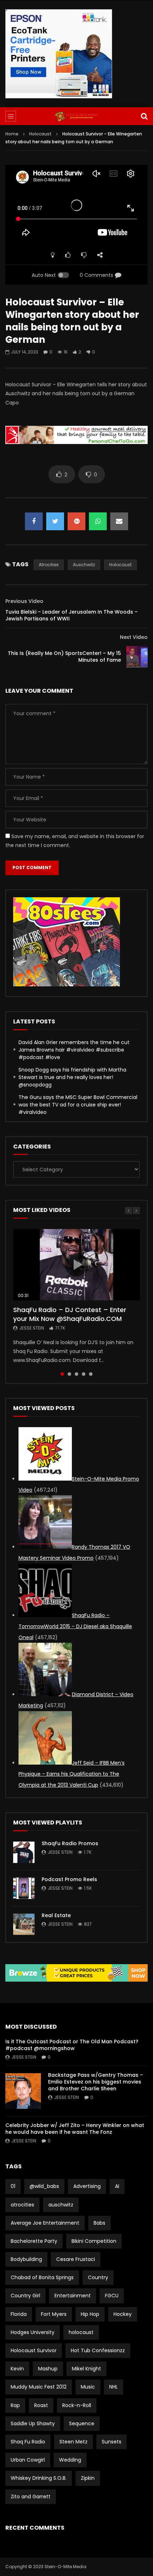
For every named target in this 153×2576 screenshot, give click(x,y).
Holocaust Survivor (34, 2350)
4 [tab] (84, 1374)
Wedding (70, 2460)
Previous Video (24, 601)
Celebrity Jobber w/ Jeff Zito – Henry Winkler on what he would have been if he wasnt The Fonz (75, 2129)
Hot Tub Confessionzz (98, 2350)
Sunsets (112, 2442)
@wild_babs (44, 2186)
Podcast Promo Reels (69, 1879)
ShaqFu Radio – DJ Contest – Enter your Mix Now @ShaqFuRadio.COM (70, 1314)
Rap (15, 2405)
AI (117, 2186)
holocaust (120, 565)
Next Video (134, 637)
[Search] (144, 116)
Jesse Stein (32, 1328)
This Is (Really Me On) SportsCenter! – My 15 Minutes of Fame (64, 657)
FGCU (112, 2296)
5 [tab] (91, 1374)
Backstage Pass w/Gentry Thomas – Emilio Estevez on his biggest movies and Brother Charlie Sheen (96, 2082)
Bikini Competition (94, 2241)
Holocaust (40, 134)
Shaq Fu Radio (28, 2442)
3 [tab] (76, 1374)
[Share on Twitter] (55, 521)
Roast (41, 2405)
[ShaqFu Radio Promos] (24, 1852)
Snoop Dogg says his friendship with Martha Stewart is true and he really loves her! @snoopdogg (72, 1077)
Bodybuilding (26, 2259)
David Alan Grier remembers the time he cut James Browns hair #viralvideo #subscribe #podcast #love (74, 1050)
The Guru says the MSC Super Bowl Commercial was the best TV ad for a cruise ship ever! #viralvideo (78, 1105)
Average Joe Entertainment (45, 2223)
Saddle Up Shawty (33, 2423)
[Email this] (119, 521)
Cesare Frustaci (76, 2259)
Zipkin (88, 2478)
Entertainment (73, 2296)
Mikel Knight (86, 2369)
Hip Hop (90, 2314)
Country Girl (25, 2296)
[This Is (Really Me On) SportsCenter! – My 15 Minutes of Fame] (137, 657)
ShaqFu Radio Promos (70, 1843)
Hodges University (33, 2332)
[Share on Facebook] (34, 521)
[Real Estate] (24, 1924)
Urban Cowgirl (28, 2460)
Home (12, 134)
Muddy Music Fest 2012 (39, 2387)
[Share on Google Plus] (76, 521)
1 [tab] (62, 1374)
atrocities (49, 565)
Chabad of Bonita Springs (42, 2277)
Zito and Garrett (31, 2497)
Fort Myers (54, 2314)
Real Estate (56, 1915)
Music (88, 2387)
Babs (99, 2223)
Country (98, 2277)
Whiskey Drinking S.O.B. (39, 2478)
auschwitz (84, 565)
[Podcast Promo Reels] (24, 1888)
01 (13, 2186)
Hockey (123, 2314)
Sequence (82, 2423)
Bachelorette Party (34, 2241)
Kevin (17, 2369)
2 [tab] (69, 1374)
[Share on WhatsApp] (98, 521)
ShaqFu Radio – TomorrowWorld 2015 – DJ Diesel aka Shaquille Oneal (75, 1626)
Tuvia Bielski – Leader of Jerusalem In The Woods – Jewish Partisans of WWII (72, 615)
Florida (19, 2314)
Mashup (48, 2369)
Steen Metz (73, 2442)
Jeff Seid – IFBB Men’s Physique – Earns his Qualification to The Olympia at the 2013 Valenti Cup (72, 1774)
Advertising (87, 2186)
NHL (114, 2387)
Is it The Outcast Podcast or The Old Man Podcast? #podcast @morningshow (72, 2045)
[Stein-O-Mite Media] (76, 116)
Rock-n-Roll (77, 2405)
